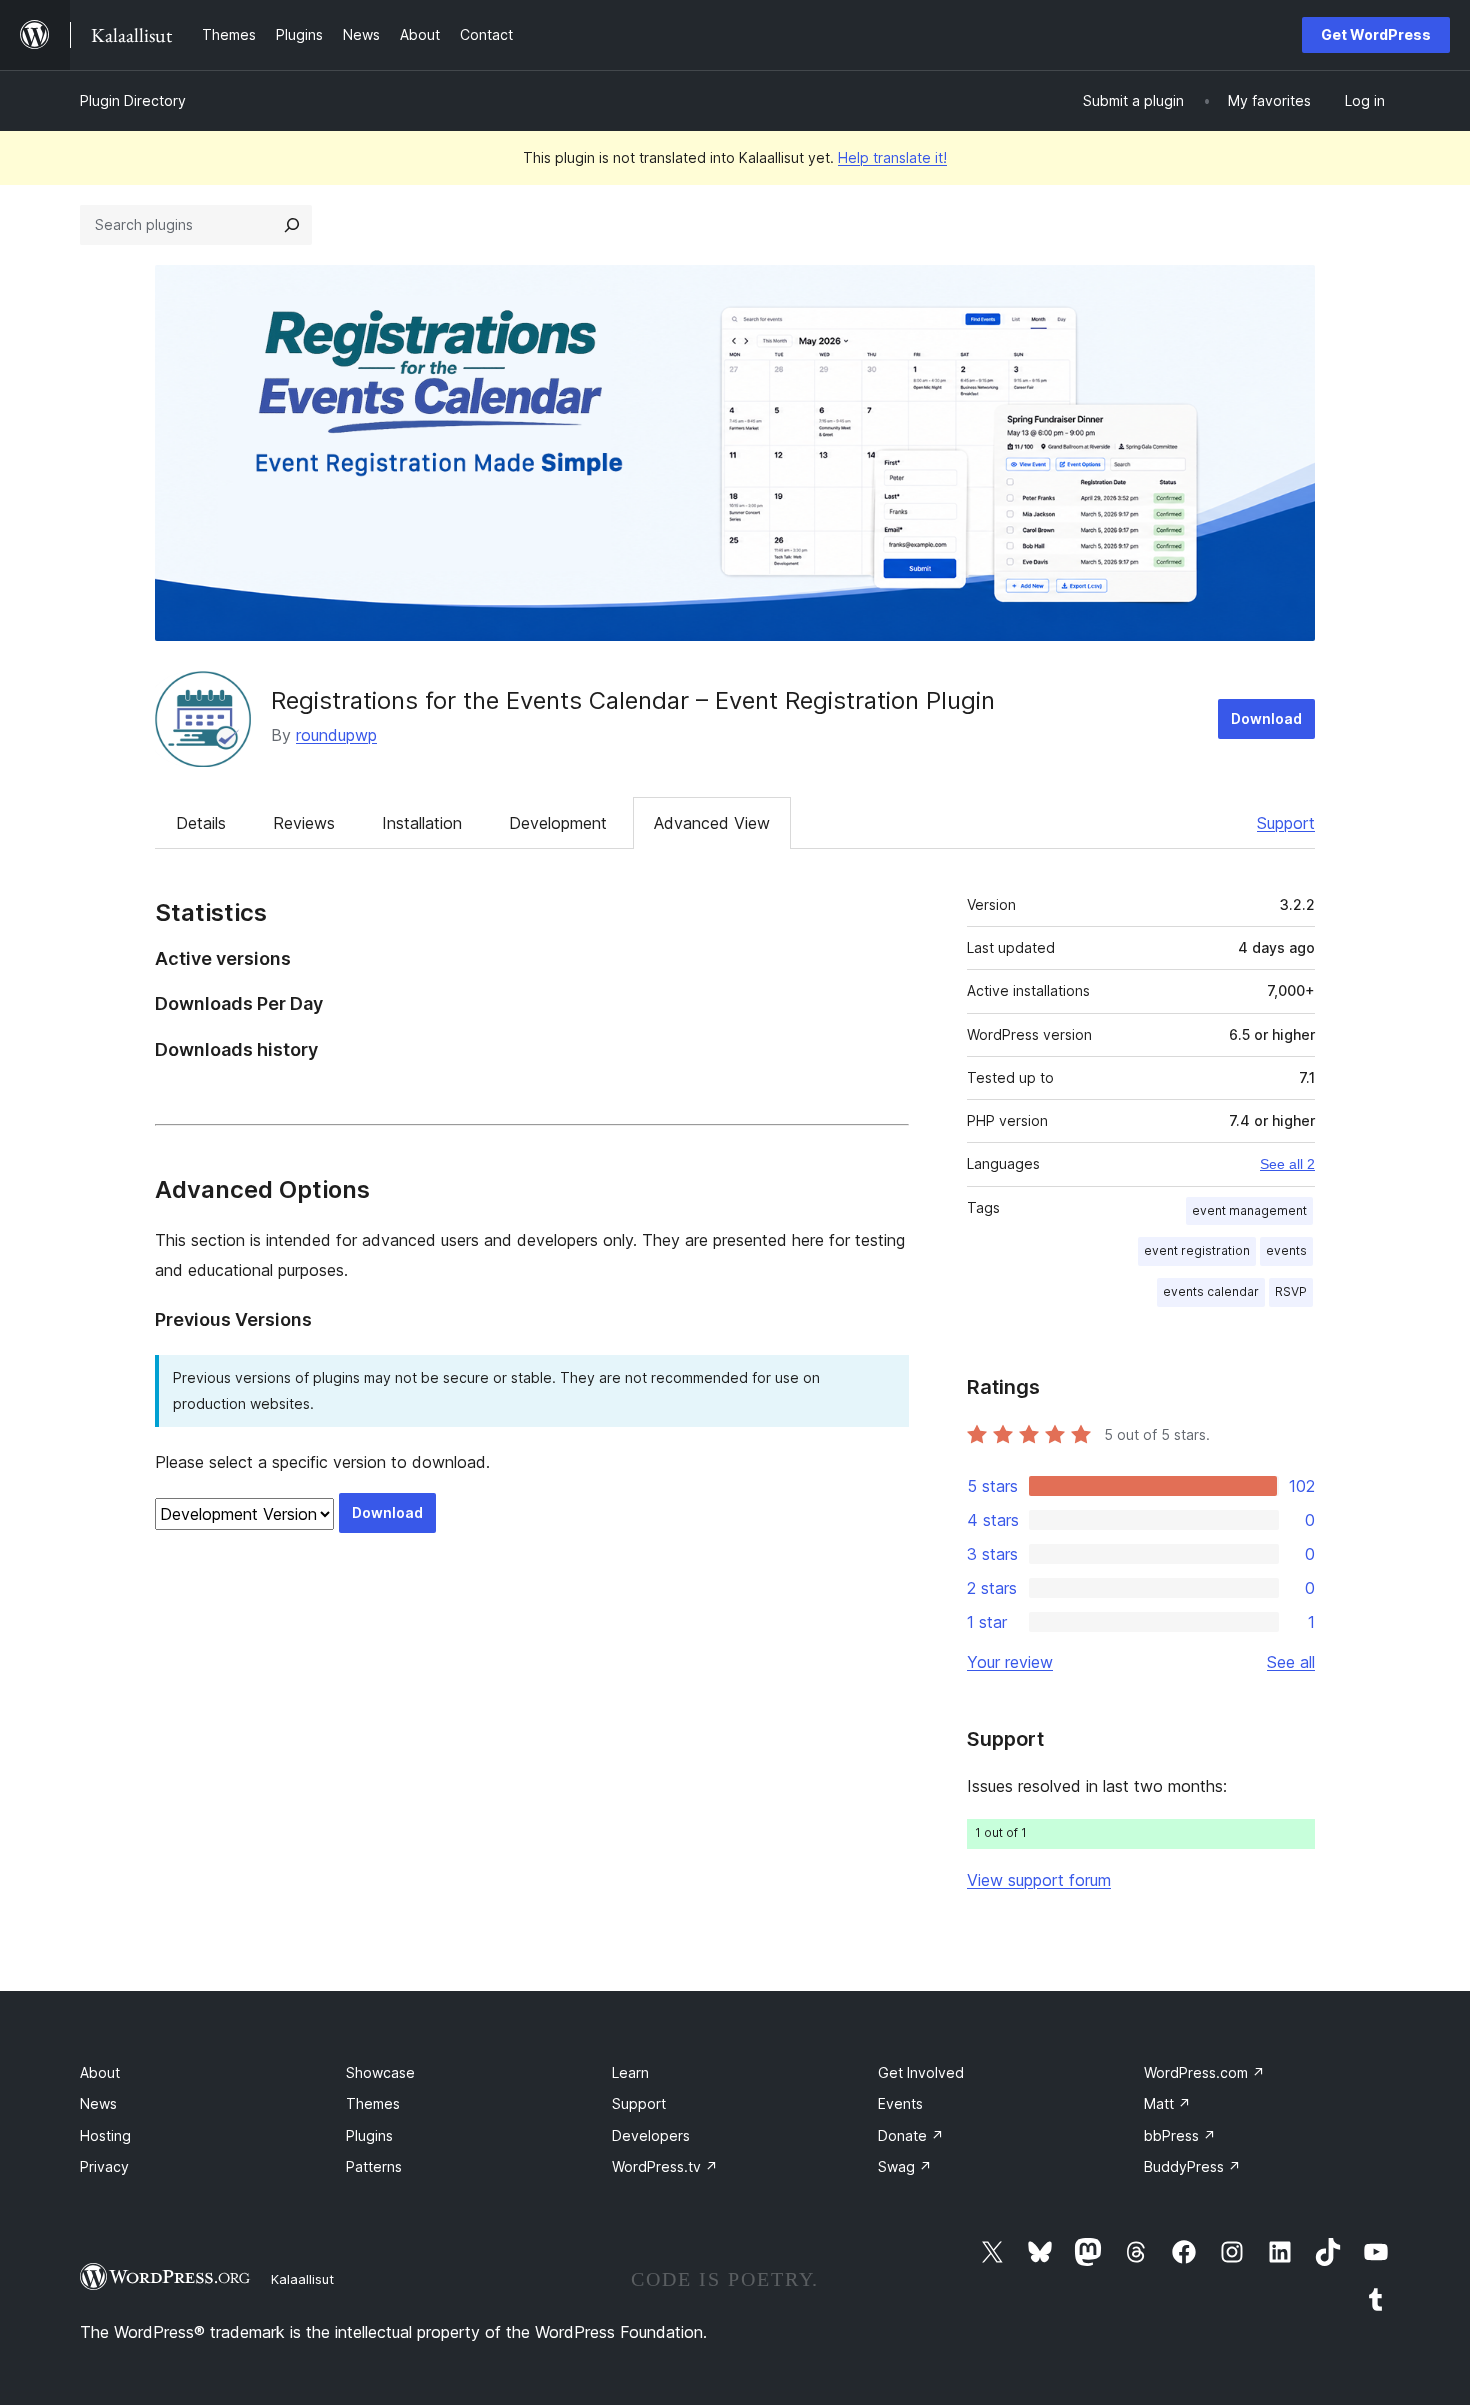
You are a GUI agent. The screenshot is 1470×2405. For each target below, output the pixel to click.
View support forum (1039, 1880)
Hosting (105, 2135)
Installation (422, 823)
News (98, 2103)
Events (900, 2103)
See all (1291, 1662)
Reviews (304, 823)
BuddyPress (1192, 2166)
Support (1286, 823)
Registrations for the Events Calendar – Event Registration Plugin (633, 700)
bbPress (1180, 2135)
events (1286, 1250)
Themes (373, 2103)
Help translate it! (892, 157)
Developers (651, 2135)
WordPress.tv (665, 2166)
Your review (1010, 1662)
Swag (905, 2166)
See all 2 (1287, 1164)
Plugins (369, 2135)
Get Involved (921, 2072)
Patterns (374, 2166)
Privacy (104, 2166)
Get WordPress (1376, 34)
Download (1266, 718)
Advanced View (712, 823)
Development (558, 823)
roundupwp (336, 735)
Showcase (380, 2072)
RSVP (1291, 1291)
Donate (911, 2135)
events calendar (1211, 1291)
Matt (1167, 2103)
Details (201, 823)
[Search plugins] (292, 225)
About (100, 2072)
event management (1249, 1210)
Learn (630, 2072)
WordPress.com (1204, 2072)
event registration (1197, 1250)
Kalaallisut (302, 2279)
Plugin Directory (133, 100)
